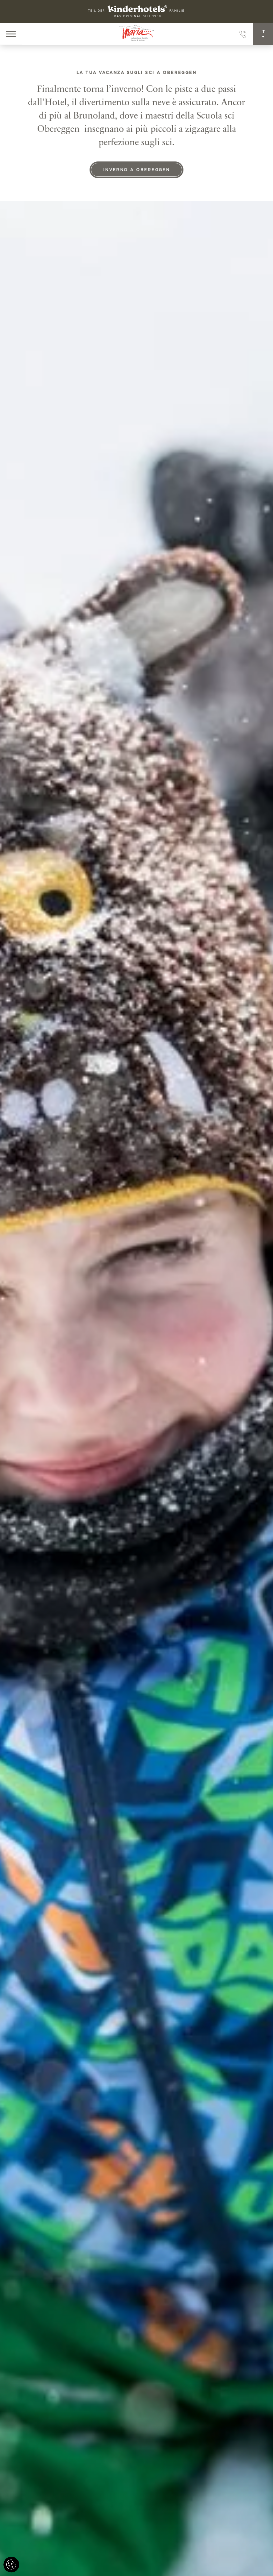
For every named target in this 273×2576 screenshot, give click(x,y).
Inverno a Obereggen (137, 170)
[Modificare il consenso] (11, 2565)
